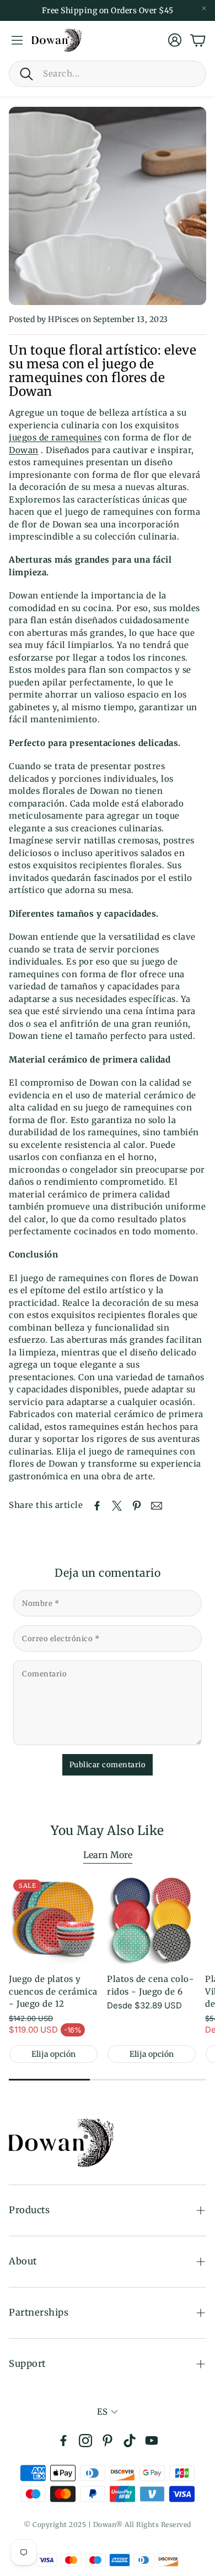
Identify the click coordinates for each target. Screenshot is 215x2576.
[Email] (157, 1506)
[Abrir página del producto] (152, 1920)
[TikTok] (130, 2441)
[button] (108, 74)
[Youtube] (152, 2441)
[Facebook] (63, 2441)
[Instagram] (85, 2441)
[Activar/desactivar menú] (17, 40)
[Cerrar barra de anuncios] (204, 8)
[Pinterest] (108, 2441)
